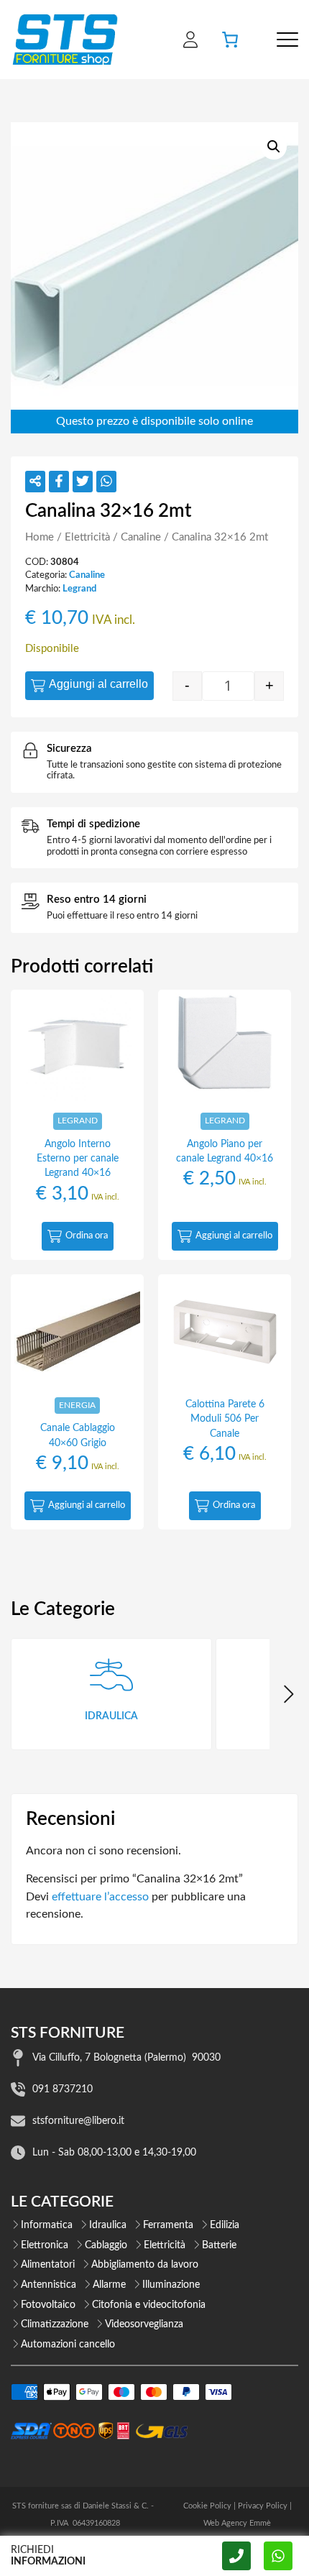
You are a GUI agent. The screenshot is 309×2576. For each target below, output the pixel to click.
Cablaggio (106, 2245)
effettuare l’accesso (100, 1897)
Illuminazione (171, 2285)
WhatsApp (278, 2556)
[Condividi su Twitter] (83, 482)
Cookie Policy (207, 2506)
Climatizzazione (55, 2324)
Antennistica (49, 2285)
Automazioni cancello (68, 2345)
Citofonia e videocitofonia (149, 2305)
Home (40, 537)
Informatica (47, 2225)
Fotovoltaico (48, 2305)
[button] (274, 147)
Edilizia (225, 2225)
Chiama (236, 2556)
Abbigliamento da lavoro (145, 2265)
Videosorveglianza (144, 2324)
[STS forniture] (64, 40)
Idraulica (108, 2225)
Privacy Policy (263, 2506)
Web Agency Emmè (237, 2523)
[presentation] (287, 1694)
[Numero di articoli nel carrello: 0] (230, 40)
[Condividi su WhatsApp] (106, 482)
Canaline (141, 537)
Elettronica (45, 2245)
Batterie (219, 2245)
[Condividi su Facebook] (59, 482)
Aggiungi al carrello (98, 684)
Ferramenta (168, 2225)
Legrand (79, 589)
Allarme (109, 2285)
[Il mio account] (190, 40)
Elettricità (87, 537)
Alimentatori (48, 2265)
